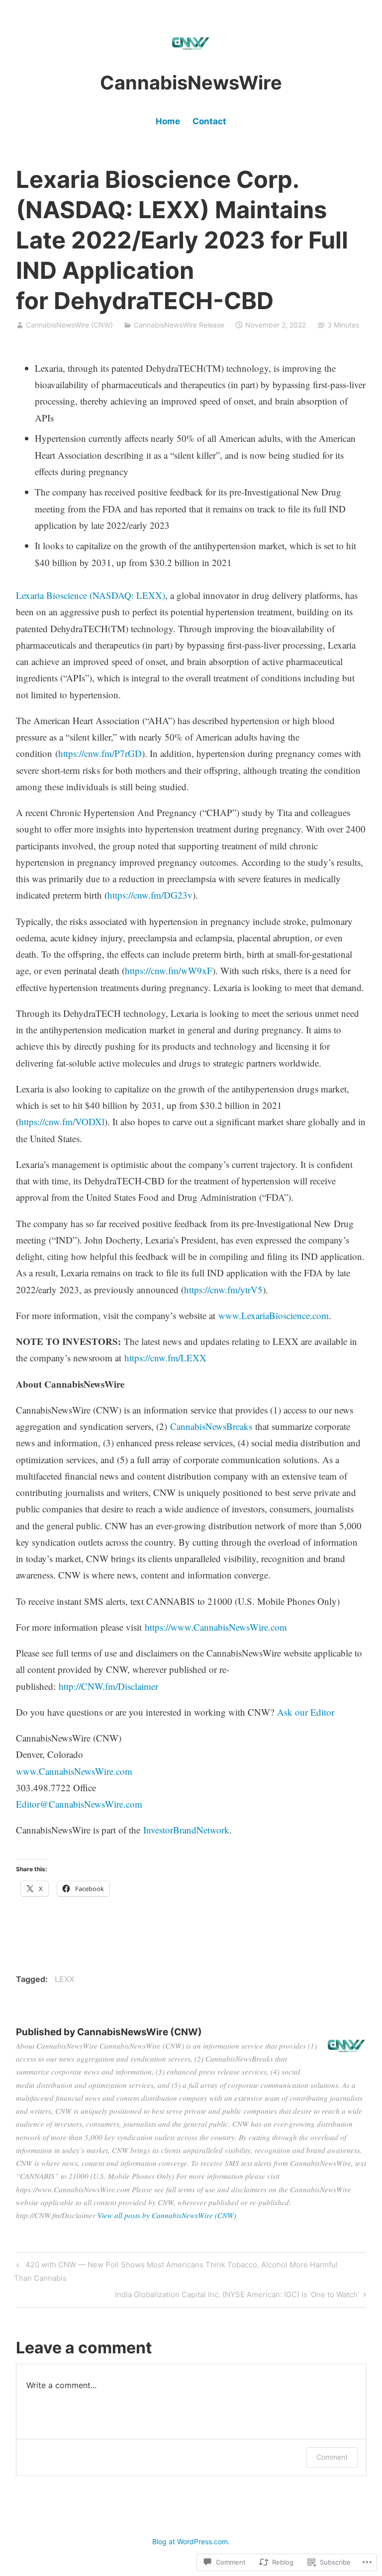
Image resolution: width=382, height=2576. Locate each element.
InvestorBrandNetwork (186, 1830)
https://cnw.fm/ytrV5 (223, 1289)
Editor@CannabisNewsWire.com (79, 1804)
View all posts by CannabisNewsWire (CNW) (167, 2215)
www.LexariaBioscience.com (274, 1315)
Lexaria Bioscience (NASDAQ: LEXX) (91, 595)
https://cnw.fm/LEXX (165, 1358)
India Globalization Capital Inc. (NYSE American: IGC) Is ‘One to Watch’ (237, 2296)
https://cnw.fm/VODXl (62, 1122)
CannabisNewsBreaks (211, 1426)
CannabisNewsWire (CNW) (69, 325)
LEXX (64, 1979)
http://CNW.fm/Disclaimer (108, 1686)
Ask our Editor (306, 1712)
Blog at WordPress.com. (191, 2541)
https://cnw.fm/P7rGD (100, 753)
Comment (332, 2457)
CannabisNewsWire (191, 83)
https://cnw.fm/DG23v (150, 895)
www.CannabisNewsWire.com (74, 1771)
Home (168, 121)
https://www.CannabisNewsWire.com (216, 1627)
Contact (209, 121)
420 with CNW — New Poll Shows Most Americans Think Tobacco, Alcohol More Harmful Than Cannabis (176, 2271)
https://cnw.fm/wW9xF (169, 970)
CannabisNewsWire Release (179, 325)
